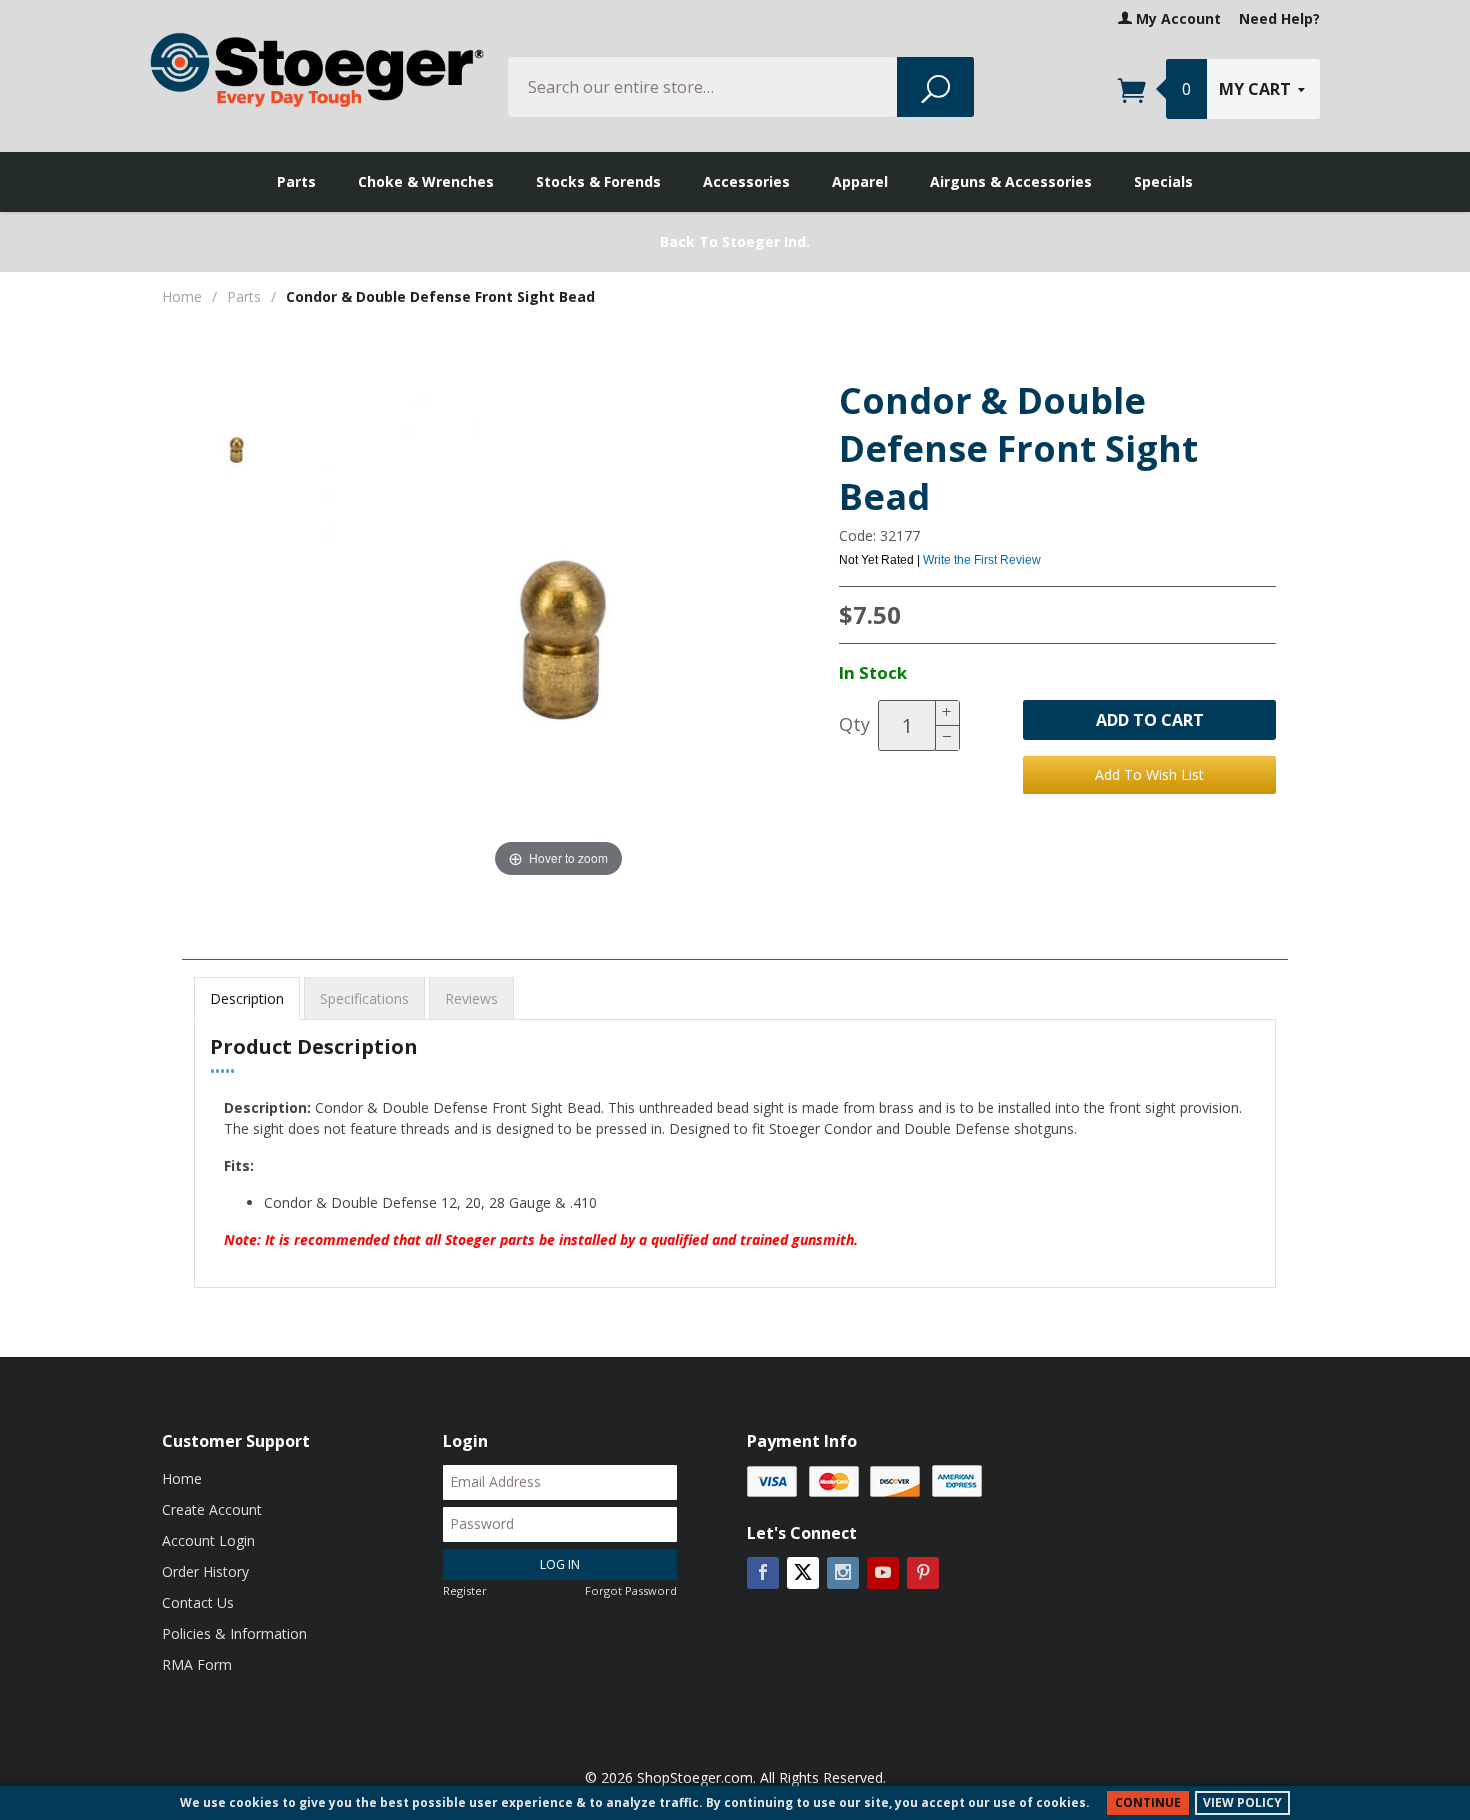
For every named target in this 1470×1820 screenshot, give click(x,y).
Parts (296, 181)
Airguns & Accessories (1011, 181)
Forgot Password (631, 1590)
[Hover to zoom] (559, 632)
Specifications (364, 998)
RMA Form (197, 1664)
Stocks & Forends (598, 181)
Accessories (746, 181)
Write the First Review (982, 560)
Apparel (860, 181)
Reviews (471, 998)
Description (247, 998)
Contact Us (198, 1602)
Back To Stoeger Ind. (735, 241)
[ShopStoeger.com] (317, 69)
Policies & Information (234, 1633)
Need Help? (1279, 18)
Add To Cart (1150, 720)
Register (465, 1590)
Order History (205, 1571)
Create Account (212, 1509)
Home (182, 296)
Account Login (208, 1540)
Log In (560, 1564)
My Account (1176, 18)
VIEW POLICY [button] (1242, 1802)
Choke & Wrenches (426, 181)
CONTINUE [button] (1148, 1802)
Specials (1163, 181)
